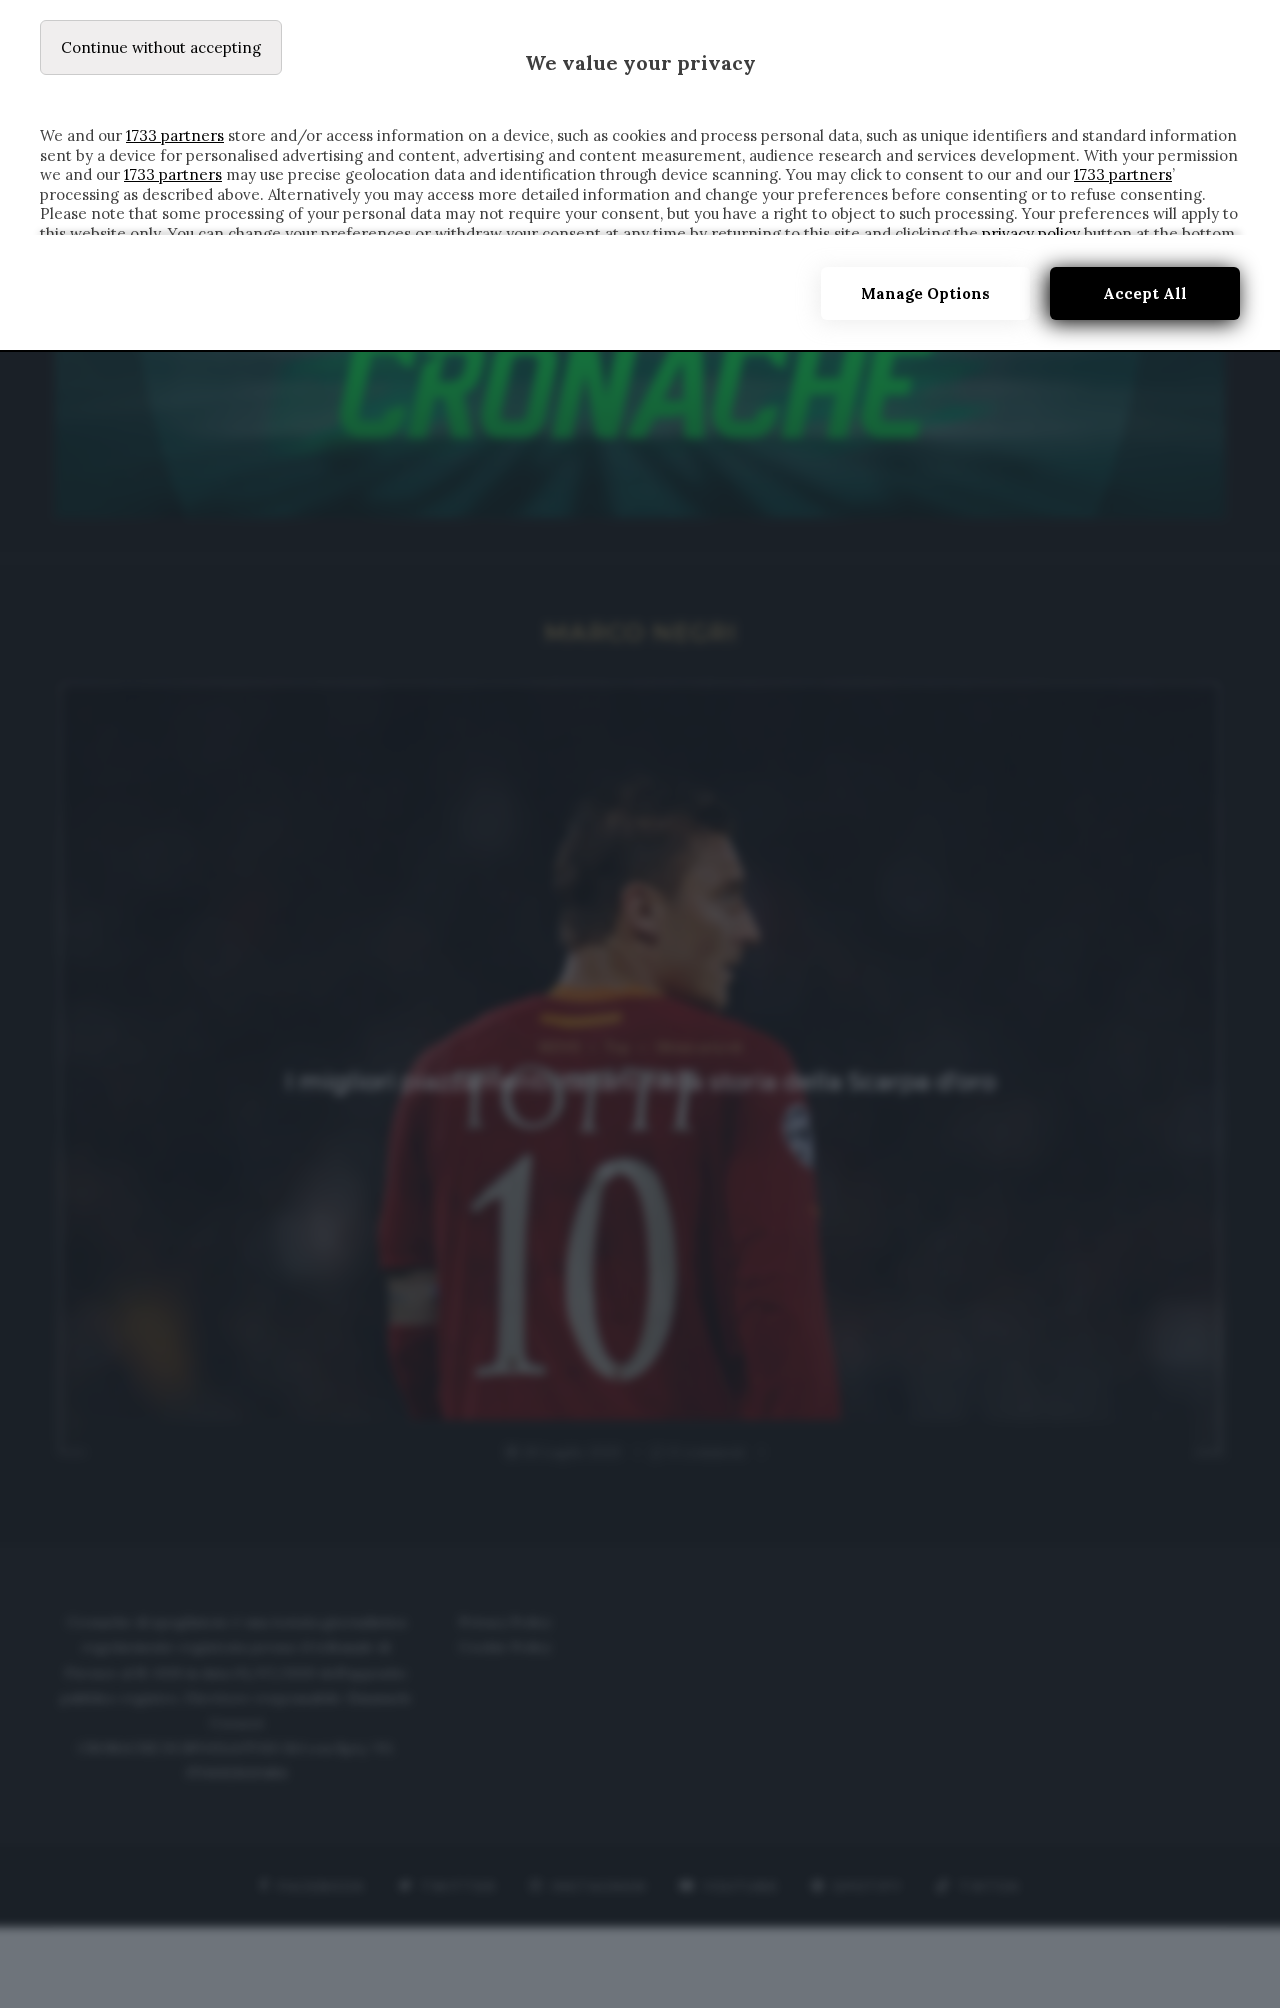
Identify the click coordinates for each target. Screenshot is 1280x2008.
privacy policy (1031, 233)
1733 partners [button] (175, 135)
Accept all (1145, 293)
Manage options (925, 293)
